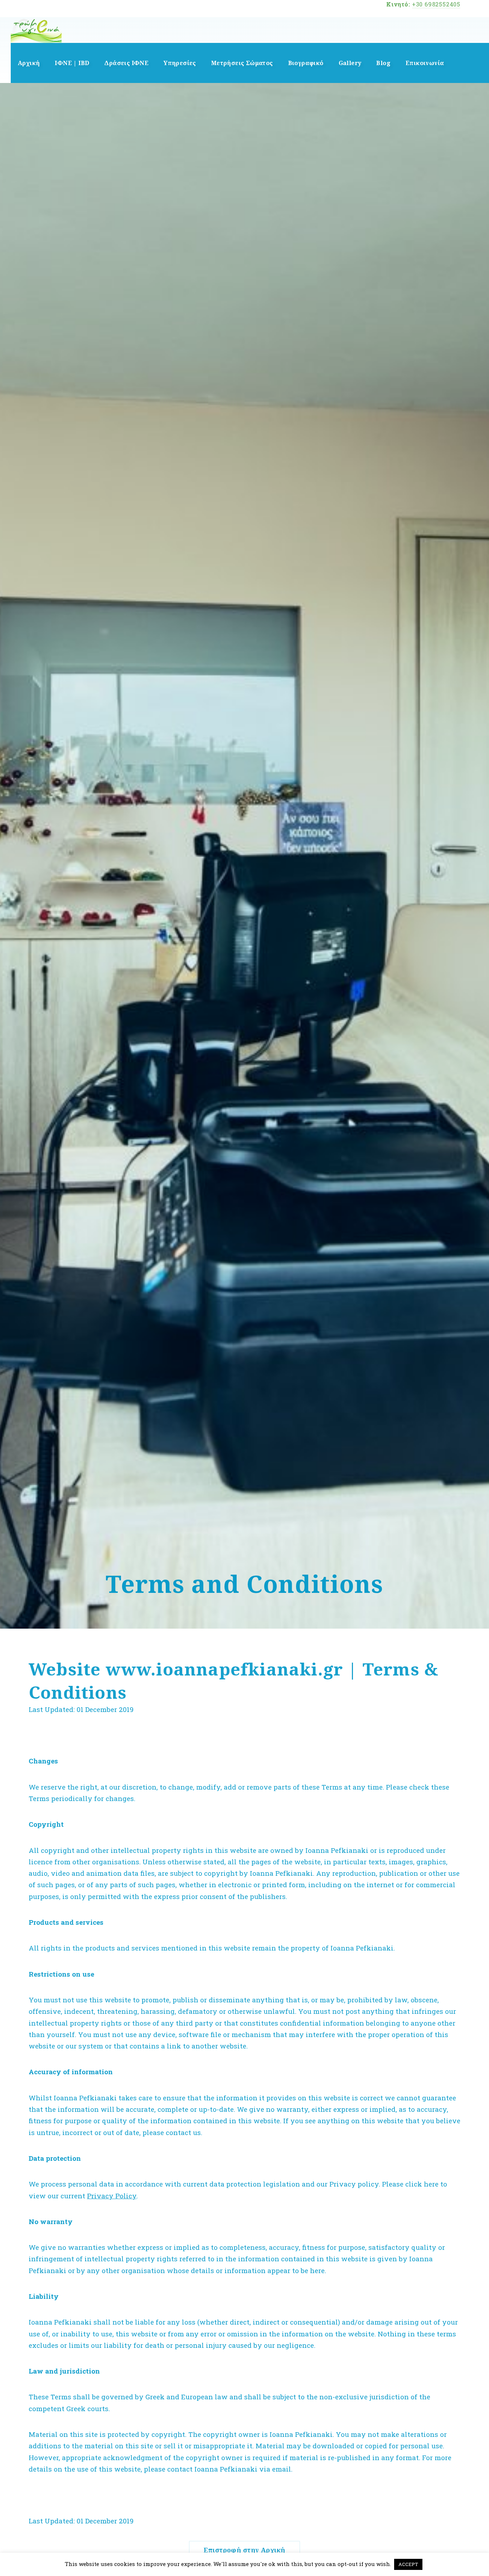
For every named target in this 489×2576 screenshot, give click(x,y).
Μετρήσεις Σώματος (242, 63)
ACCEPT (408, 2564)
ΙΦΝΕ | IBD (72, 63)
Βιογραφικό (306, 63)
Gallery (350, 63)
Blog (383, 63)
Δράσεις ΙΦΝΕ (126, 63)
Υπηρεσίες (180, 63)
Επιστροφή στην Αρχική (244, 2550)
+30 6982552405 (436, 4)
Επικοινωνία (425, 63)
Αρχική (29, 63)
